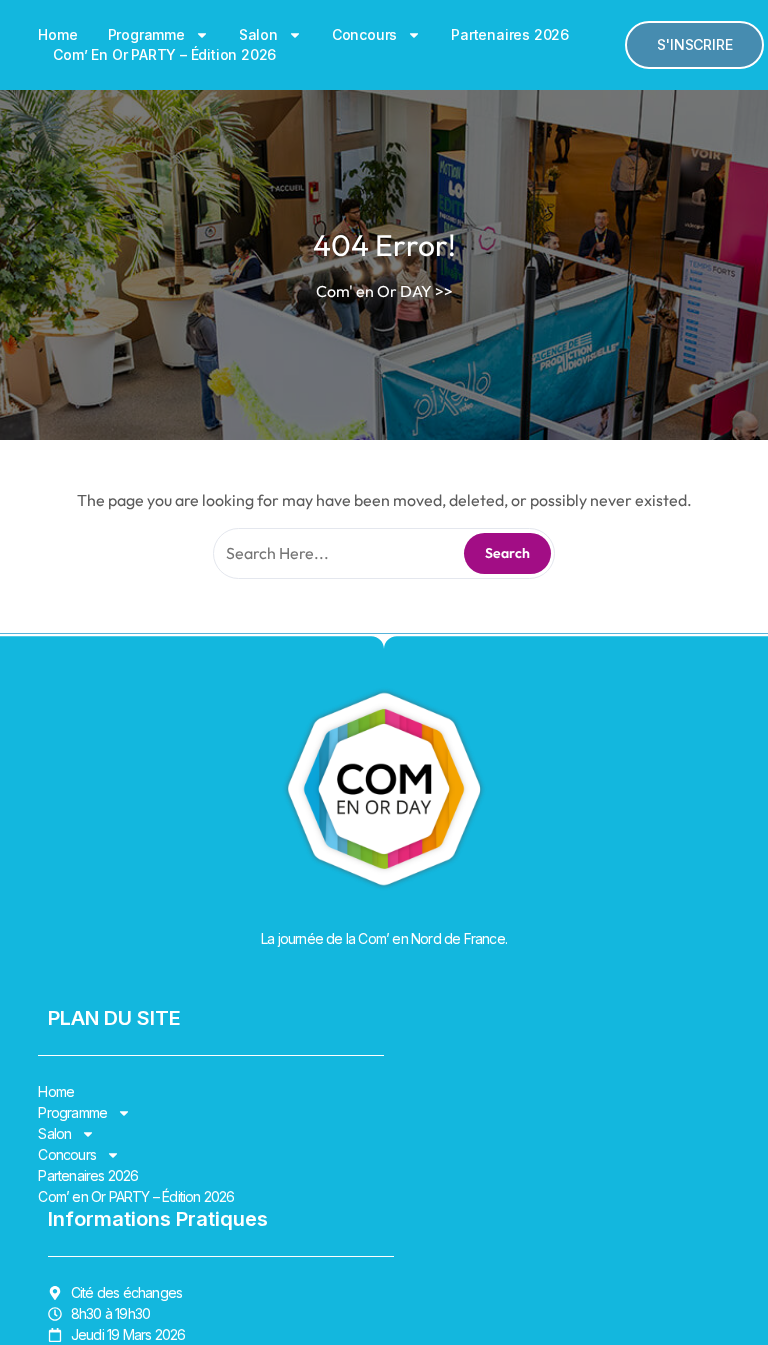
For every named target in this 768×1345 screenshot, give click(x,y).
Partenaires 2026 (510, 34)
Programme (146, 34)
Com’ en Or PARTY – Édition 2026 (164, 54)
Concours (364, 34)
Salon (258, 34)
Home (57, 34)
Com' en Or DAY (374, 291)
